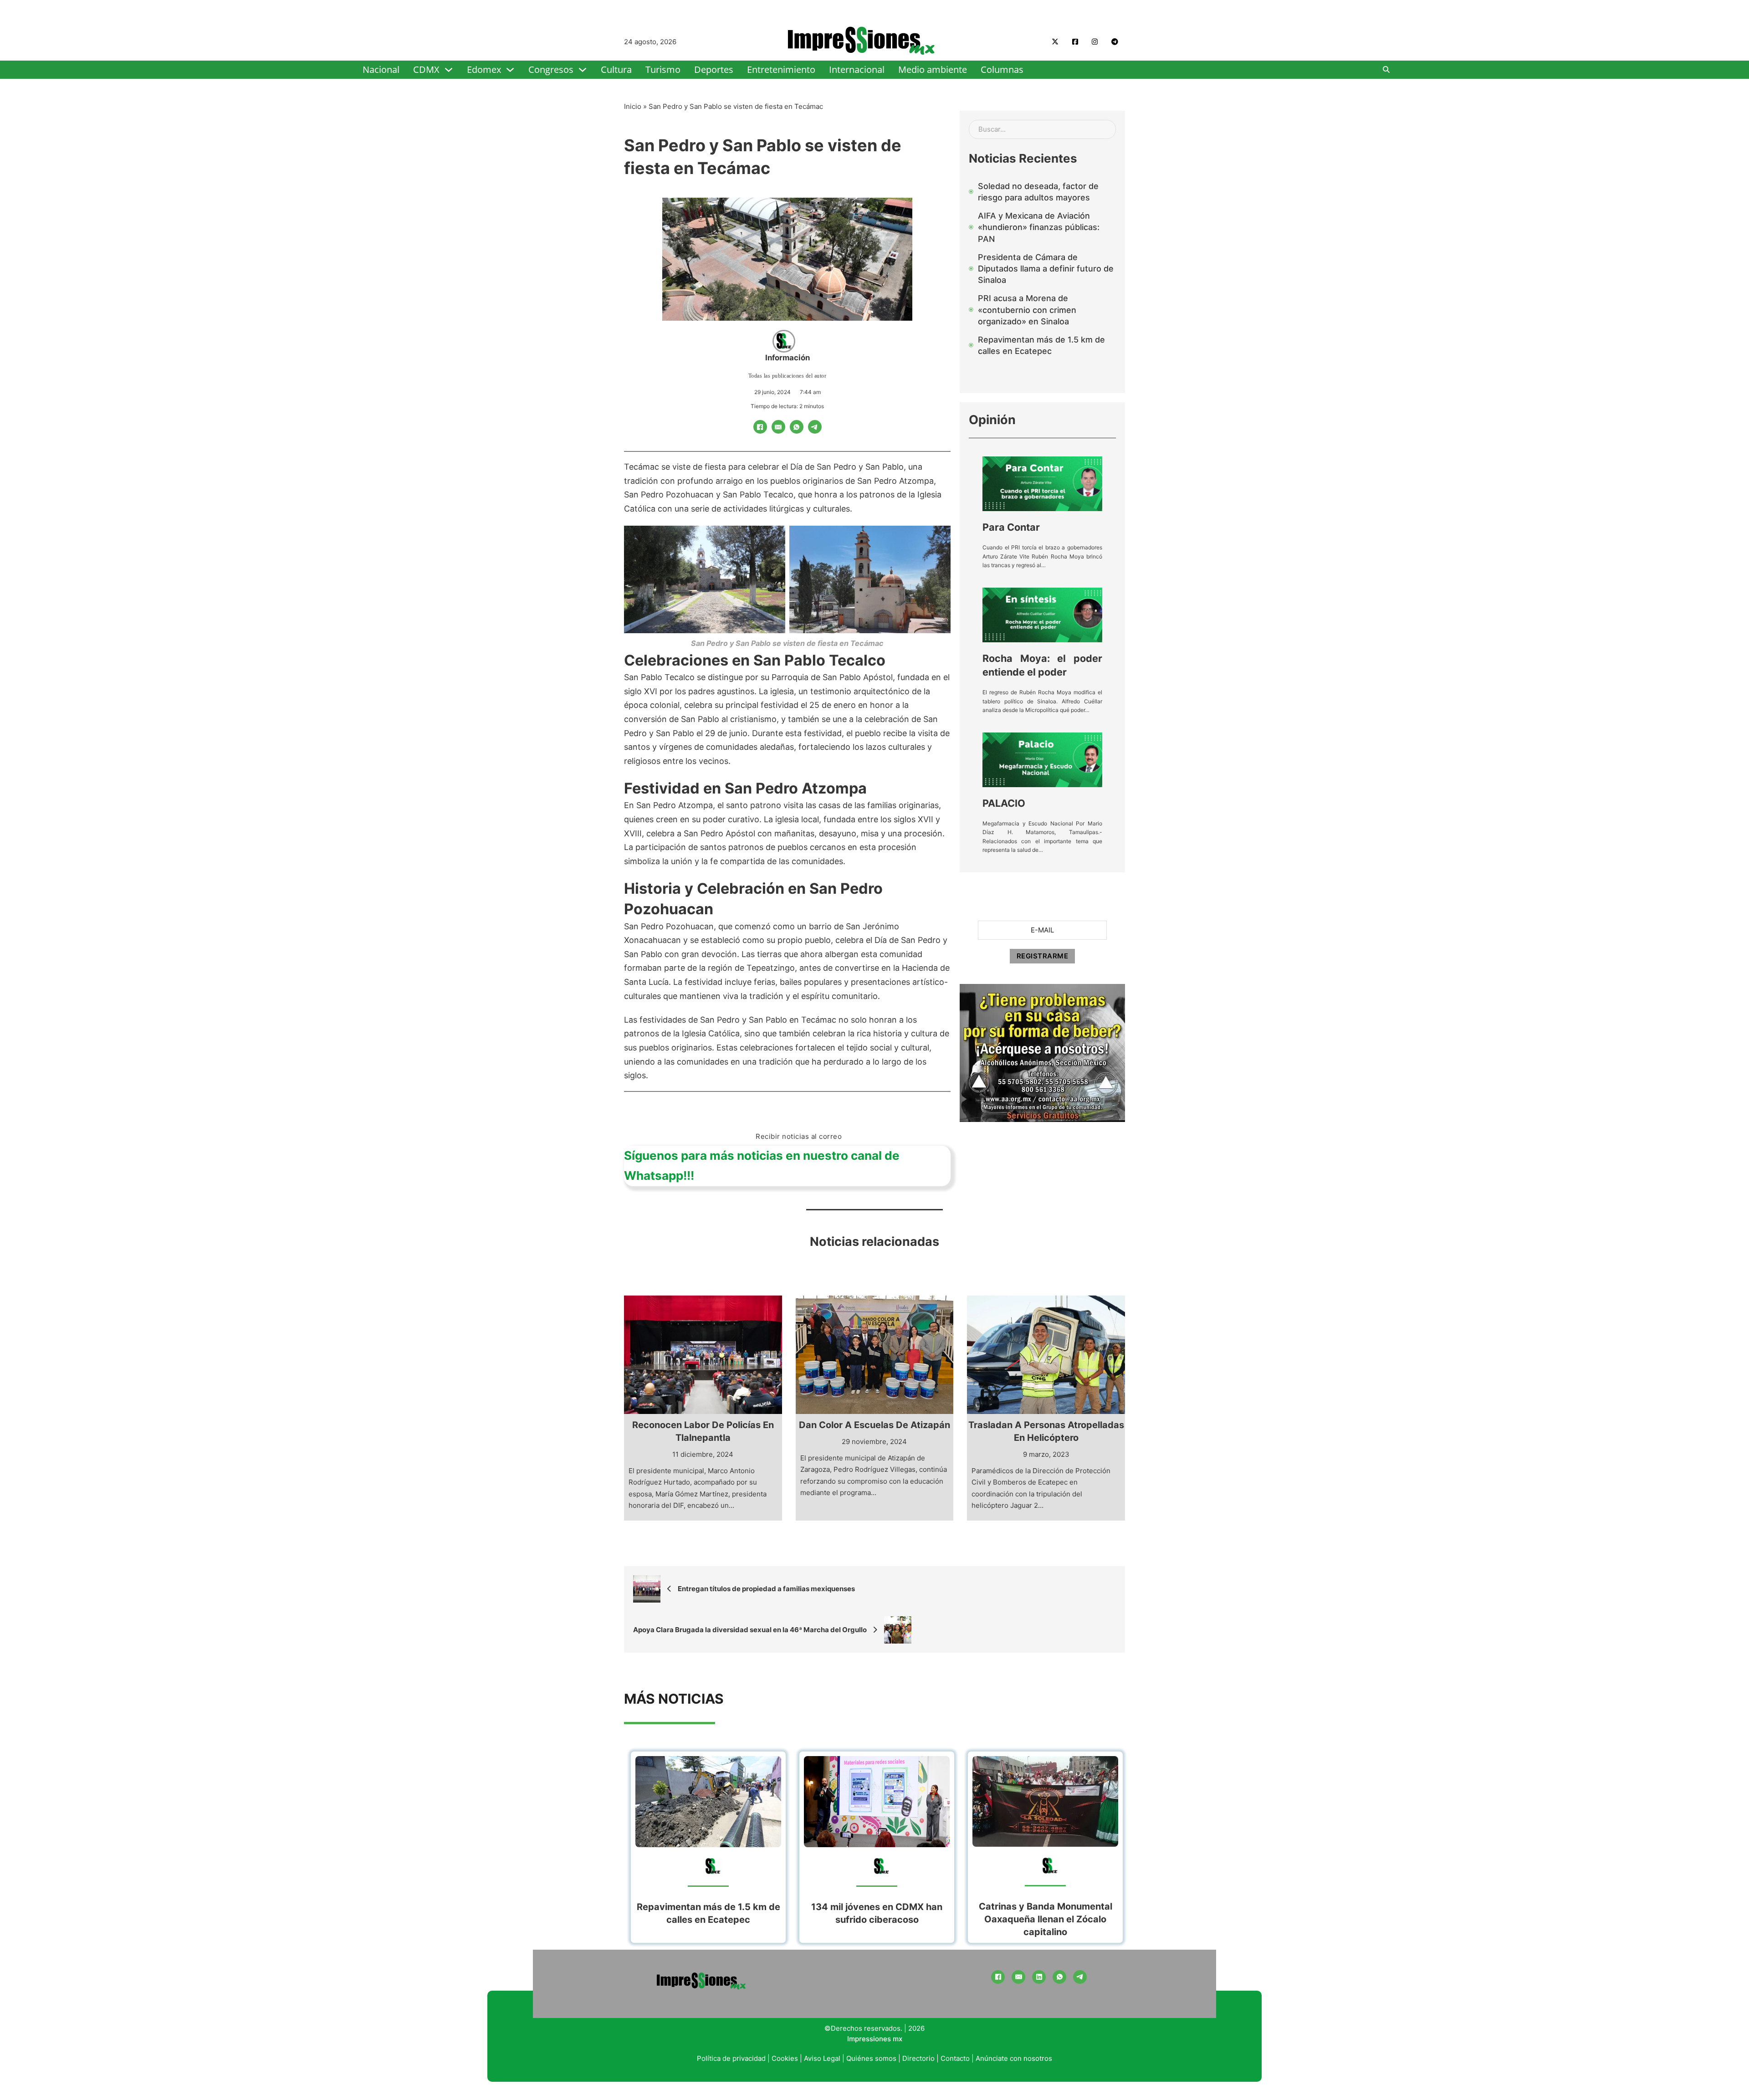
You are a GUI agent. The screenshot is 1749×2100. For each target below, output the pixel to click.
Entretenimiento (781, 69)
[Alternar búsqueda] (1386, 70)
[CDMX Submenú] (449, 70)
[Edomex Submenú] (510, 70)
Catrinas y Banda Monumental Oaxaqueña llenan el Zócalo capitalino (1046, 1919)
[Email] (778, 427)
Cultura (616, 69)
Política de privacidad (731, 2058)
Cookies (785, 2058)
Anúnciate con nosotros (1014, 2058)
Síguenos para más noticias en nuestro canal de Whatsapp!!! (762, 1165)
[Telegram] (815, 427)
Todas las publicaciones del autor (788, 376)
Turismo (663, 69)
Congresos (551, 69)
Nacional (381, 69)
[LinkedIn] (1039, 1977)
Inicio (633, 106)
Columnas (1002, 69)
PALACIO (1004, 803)
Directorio (918, 2058)
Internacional (857, 69)
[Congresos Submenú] (583, 70)
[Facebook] (760, 427)
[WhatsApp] (797, 427)
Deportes (714, 69)
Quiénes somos (871, 2058)
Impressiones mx (875, 2039)
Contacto (955, 2058)
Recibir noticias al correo (799, 1136)
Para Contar (1011, 527)
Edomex (484, 69)
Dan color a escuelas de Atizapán (874, 1425)
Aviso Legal (822, 2058)
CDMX (426, 69)
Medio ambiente (933, 69)
